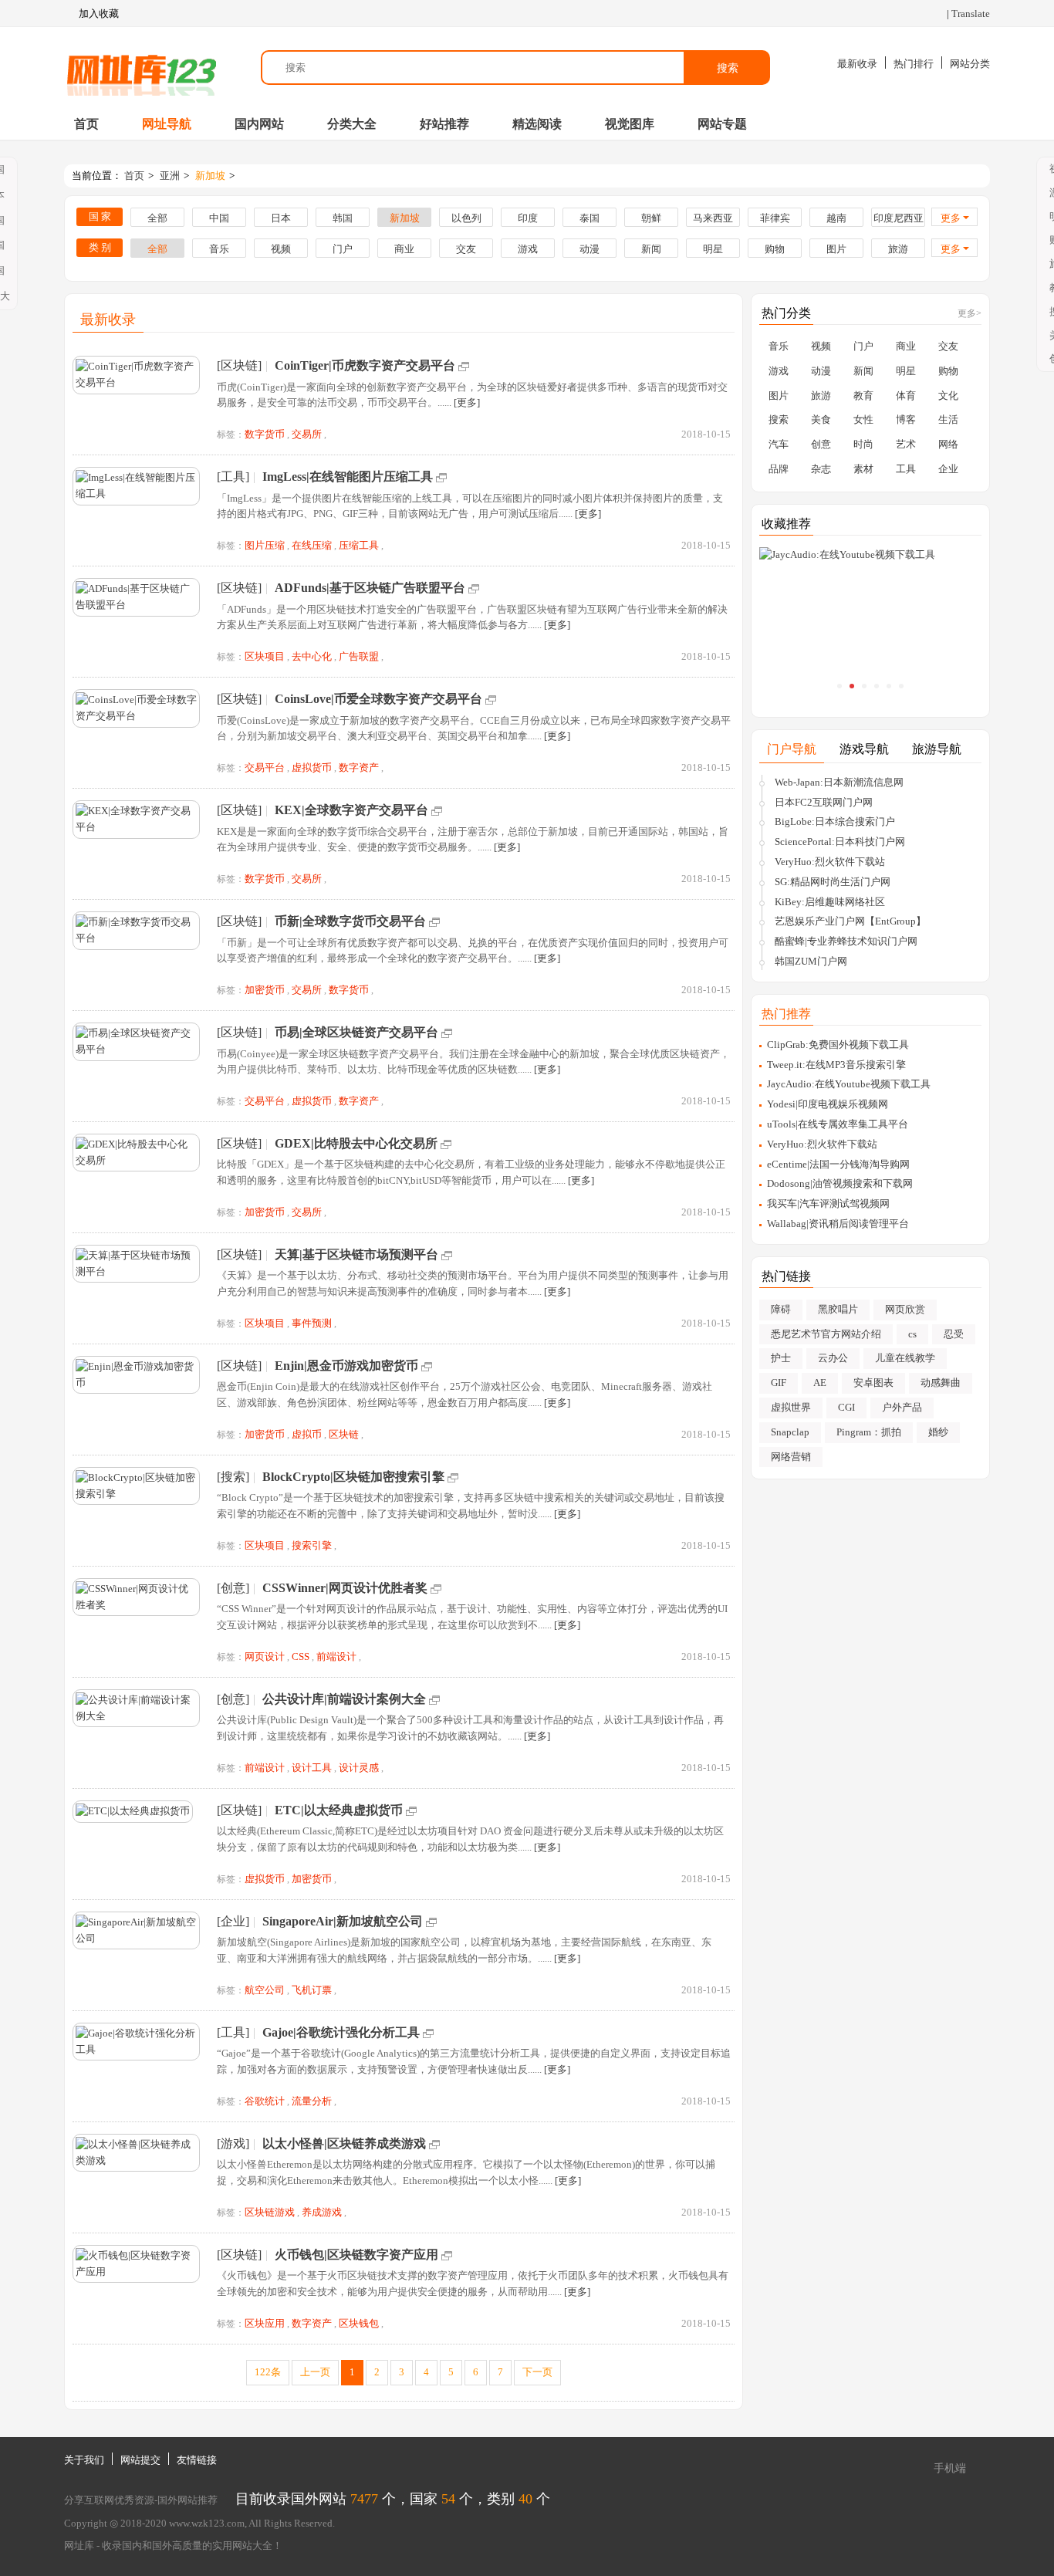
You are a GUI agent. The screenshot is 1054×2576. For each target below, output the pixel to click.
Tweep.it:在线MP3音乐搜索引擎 (836, 1065)
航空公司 (265, 1990)
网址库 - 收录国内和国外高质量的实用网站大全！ (173, 2546)
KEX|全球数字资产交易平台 (351, 810)
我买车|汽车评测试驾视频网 (828, 1203)
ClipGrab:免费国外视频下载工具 (838, 1045)
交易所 (307, 434)
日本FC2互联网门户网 (824, 802)
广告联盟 (359, 656)
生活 (948, 419)
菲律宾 (775, 218)
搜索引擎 (312, 1545)
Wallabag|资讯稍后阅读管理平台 (838, 1224)
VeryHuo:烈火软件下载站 (830, 862)
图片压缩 (265, 545)
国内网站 (259, 124)
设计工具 (312, 1768)
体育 (906, 396)
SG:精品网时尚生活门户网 (833, 882)
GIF (779, 1383)
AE (820, 1383)
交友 (466, 249)
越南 (836, 218)
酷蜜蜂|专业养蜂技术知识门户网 (846, 941)
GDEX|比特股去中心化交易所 (356, 1143)
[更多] (467, 402)
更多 (951, 218)
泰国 (589, 218)
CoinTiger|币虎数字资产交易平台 (365, 365)
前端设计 (336, 1656)
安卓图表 (873, 1383)
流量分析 (312, 2101)
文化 (948, 396)
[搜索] (233, 1477)
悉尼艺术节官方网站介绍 (826, 1334)
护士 (781, 1358)
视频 (281, 249)
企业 (948, 469)
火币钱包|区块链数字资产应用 (356, 2255)
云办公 (833, 1358)
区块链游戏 (270, 2212)
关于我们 (84, 2460)
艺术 (906, 444)
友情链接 (197, 2460)
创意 (821, 444)
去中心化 (312, 656)
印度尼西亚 (899, 218)
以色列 (466, 218)
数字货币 (265, 434)
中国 (219, 218)
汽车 (779, 444)
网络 (948, 444)
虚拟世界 (791, 1407)
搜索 (728, 68)
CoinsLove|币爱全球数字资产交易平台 (378, 699)
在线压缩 (312, 545)
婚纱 (938, 1432)
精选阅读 (537, 124)
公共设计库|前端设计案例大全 (344, 1699)
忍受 (954, 1334)
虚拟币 (307, 1434)
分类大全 (352, 124)
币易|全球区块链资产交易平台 (356, 1032)
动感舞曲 (941, 1383)
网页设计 (265, 1656)
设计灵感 (359, 1768)
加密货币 (265, 990)
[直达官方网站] (464, 365)
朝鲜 (651, 218)
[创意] (233, 1588)
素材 (863, 469)
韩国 (343, 218)
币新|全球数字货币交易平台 (350, 921)
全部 (157, 218)
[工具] (233, 477)
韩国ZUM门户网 (811, 961)
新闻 (651, 249)
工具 (906, 469)
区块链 (344, 1434)
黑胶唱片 (838, 1309)
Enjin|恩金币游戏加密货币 (346, 1366)
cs (912, 1334)
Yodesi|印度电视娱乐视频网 (828, 1104)
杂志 (821, 469)
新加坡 (210, 176)
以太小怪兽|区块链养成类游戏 (344, 2143)
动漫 (589, 249)
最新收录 (857, 64)
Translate (971, 14)
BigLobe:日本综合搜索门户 (835, 821)
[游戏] (233, 2143)
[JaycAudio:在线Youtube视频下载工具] (870, 555)
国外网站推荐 (187, 2500)
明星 (713, 249)
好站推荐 (444, 124)
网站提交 (140, 2460)
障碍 (781, 1309)
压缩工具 (359, 545)
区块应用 (265, 2323)
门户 (343, 249)
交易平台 (265, 767)
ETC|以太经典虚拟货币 (339, 1810)
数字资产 (359, 767)
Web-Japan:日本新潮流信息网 (839, 782)
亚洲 (170, 176)
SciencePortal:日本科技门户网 (840, 842)
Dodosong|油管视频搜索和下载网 (840, 1183)
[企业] (233, 1921)
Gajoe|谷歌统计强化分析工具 (341, 2032)
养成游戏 (322, 2212)
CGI (846, 1407)
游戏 (528, 249)
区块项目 (265, 656)
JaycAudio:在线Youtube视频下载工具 (849, 1084)
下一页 (537, 2372)
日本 (281, 218)
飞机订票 (312, 1990)
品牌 (779, 469)
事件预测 (312, 1323)
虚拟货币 (312, 767)
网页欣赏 (905, 1309)
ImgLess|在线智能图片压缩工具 (348, 477)
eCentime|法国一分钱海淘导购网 (838, 1164)
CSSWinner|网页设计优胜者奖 (345, 1588)
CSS (301, 1656)
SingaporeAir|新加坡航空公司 (343, 1921)
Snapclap (790, 1432)
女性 (863, 419)
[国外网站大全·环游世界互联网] (141, 68)
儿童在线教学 (905, 1358)
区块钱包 (359, 2323)
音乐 (219, 249)
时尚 (863, 444)
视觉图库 (630, 124)
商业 (404, 249)
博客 (906, 419)
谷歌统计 (265, 2101)
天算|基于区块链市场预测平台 (356, 1254)
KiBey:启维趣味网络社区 (830, 902)
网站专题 (722, 124)
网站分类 (970, 64)
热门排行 (914, 64)
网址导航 (167, 124)
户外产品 (902, 1407)
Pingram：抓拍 (869, 1432)
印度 (528, 218)
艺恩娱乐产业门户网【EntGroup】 (850, 921)
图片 (836, 249)
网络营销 (791, 1457)
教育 (863, 396)
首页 (86, 124)
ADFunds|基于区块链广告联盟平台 (370, 588)
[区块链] (239, 365)
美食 (821, 419)
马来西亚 (713, 218)
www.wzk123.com (207, 2523)
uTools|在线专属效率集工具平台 (838, 1124)
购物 (775, 249)
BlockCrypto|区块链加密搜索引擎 (353, 1477)
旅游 (898, 249)
